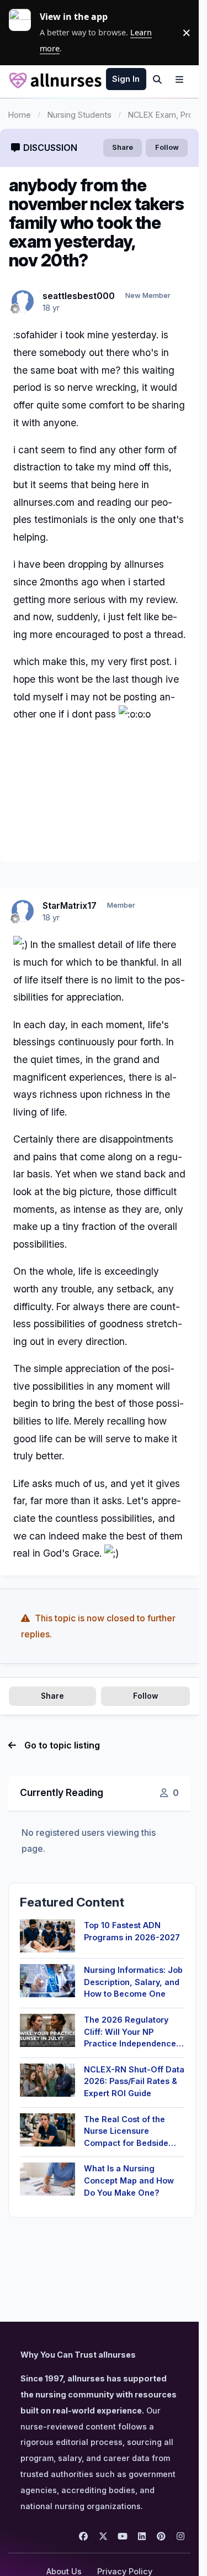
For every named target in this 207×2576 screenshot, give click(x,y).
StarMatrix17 (70, 905)
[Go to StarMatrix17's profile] (23, 911)
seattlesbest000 (79, 296)
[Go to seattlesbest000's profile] (23, 301)
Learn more (24, 33)
